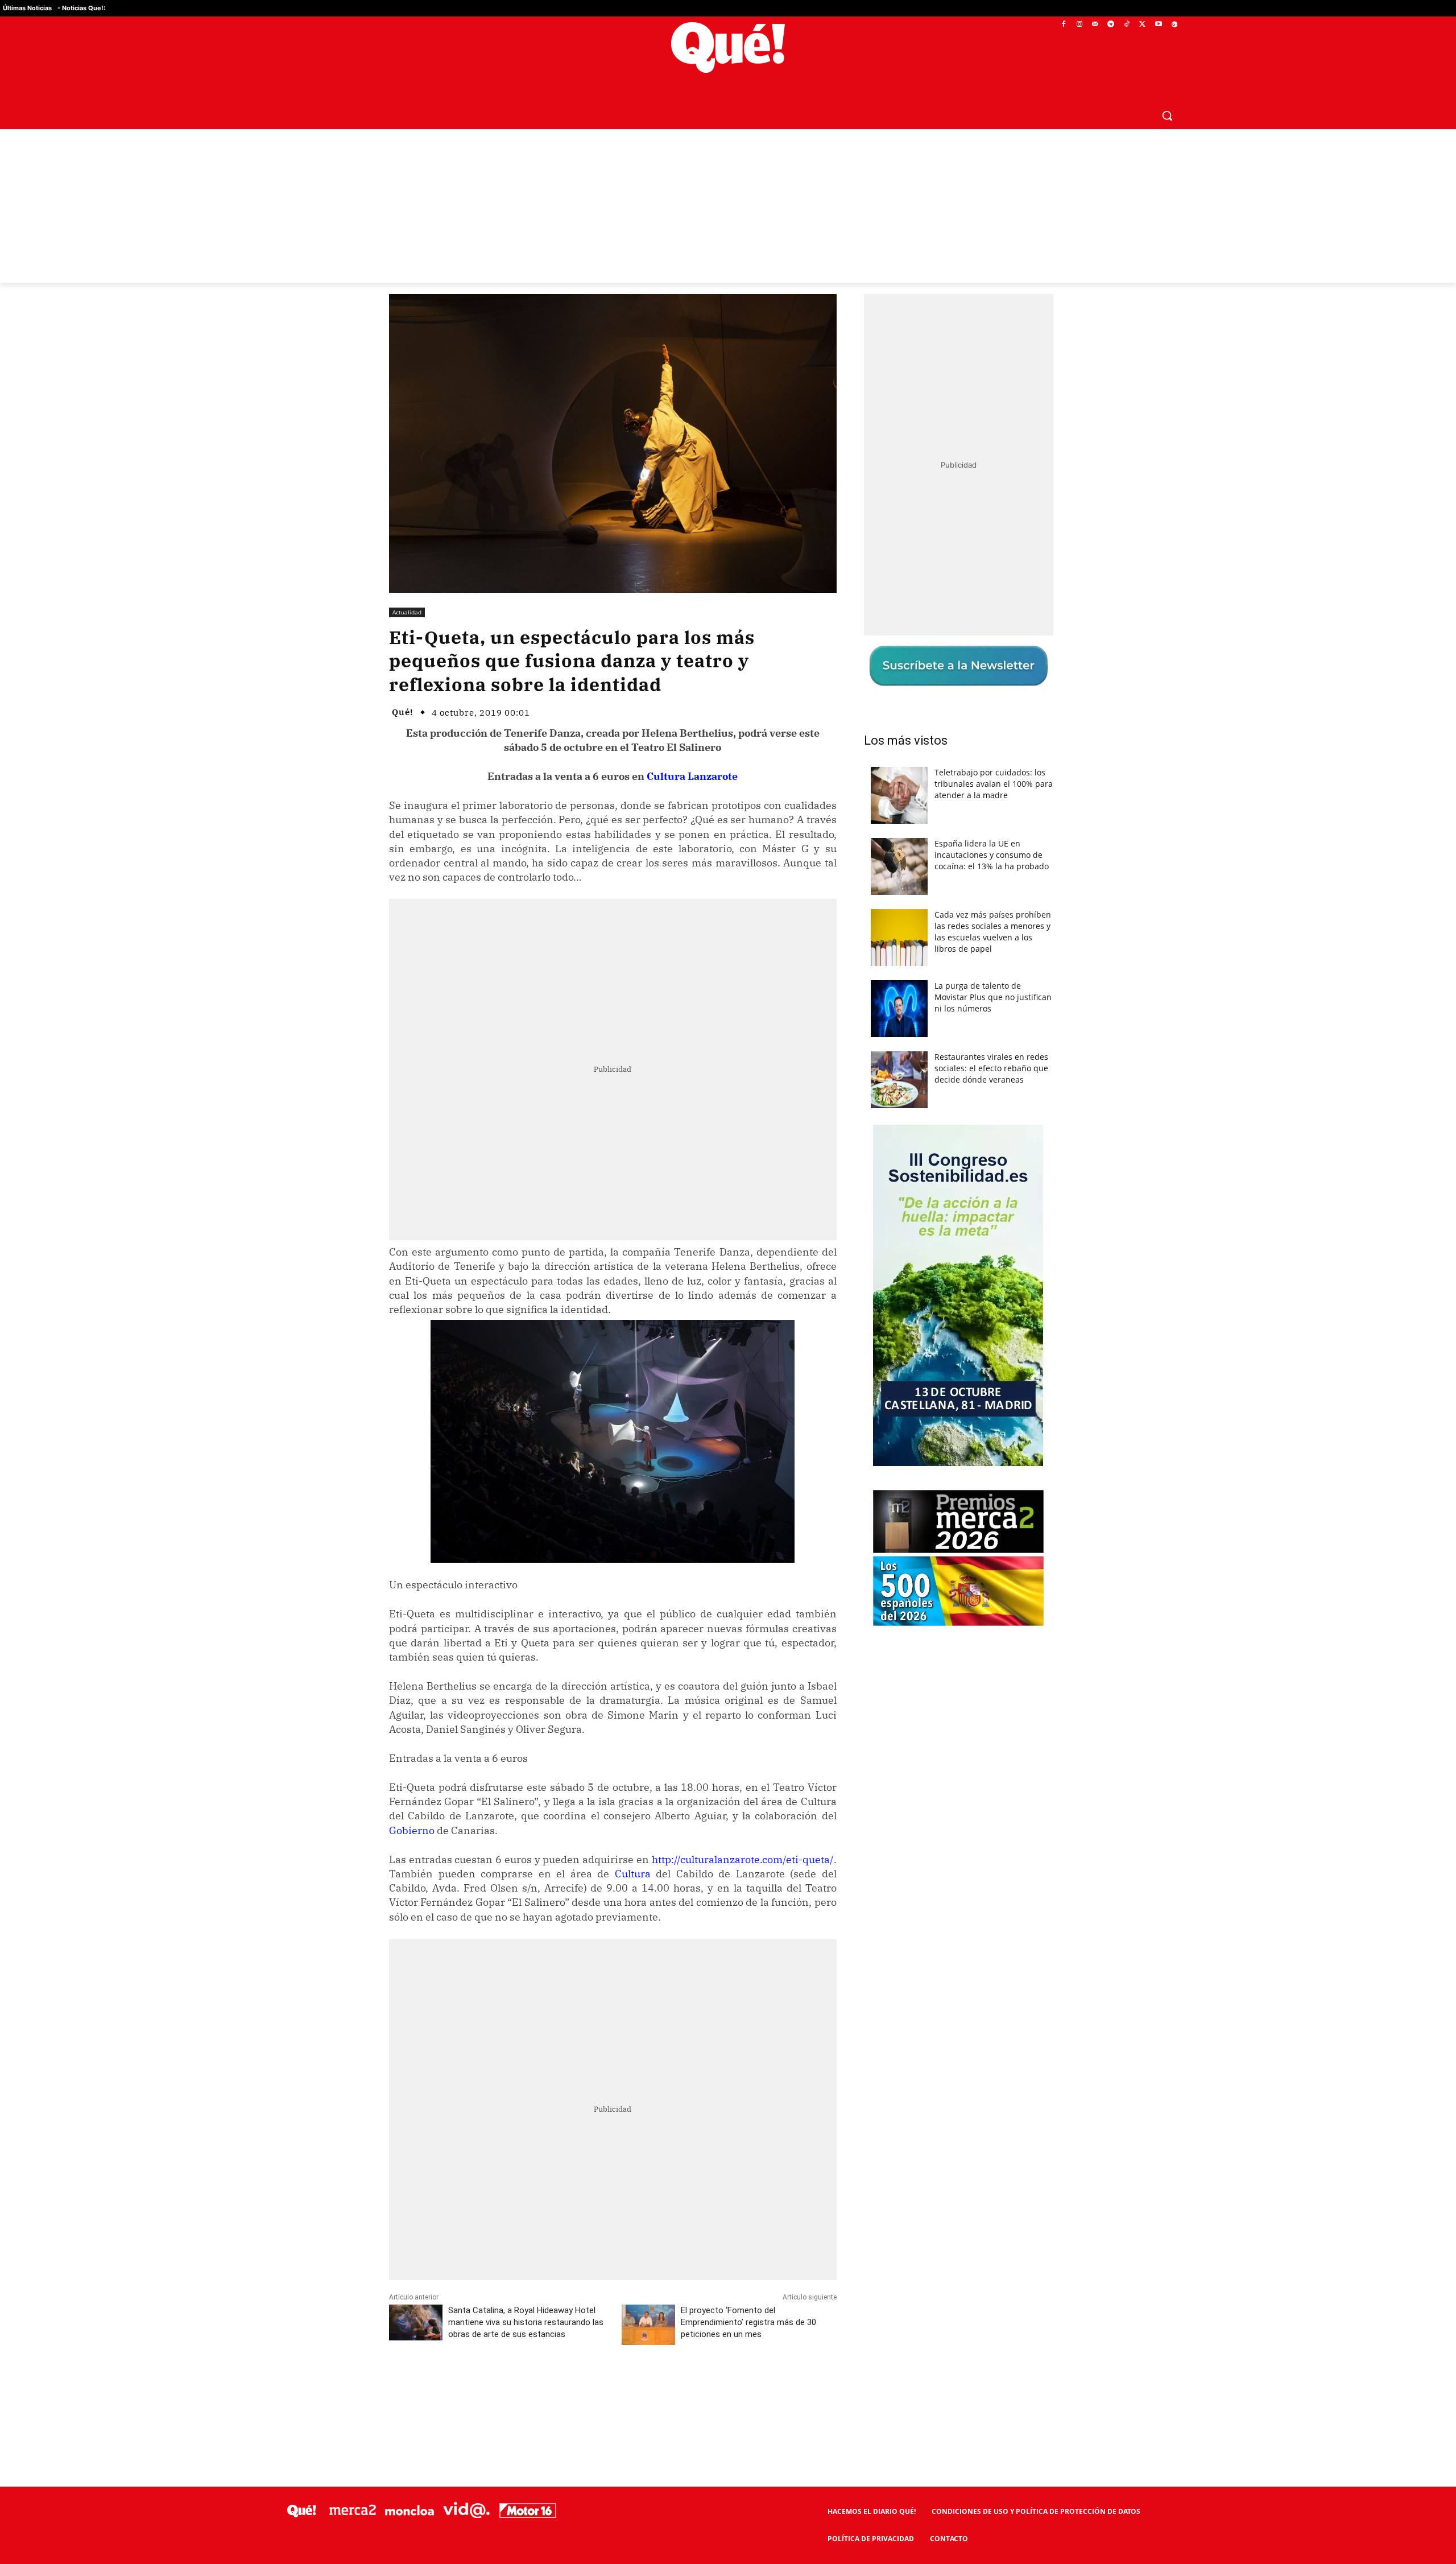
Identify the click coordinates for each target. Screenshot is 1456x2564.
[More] (665, 2387)
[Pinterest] (534, 2387)
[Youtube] (1158, 25)
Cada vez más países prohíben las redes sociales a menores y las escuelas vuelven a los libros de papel (993, 932)
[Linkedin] (613, 2387)
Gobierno (412, 1830)
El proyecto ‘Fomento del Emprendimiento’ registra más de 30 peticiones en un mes (748, 2322)
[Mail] (1095, 25)
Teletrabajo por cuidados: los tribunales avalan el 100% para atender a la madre (994, 784)
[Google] (1174, 25)
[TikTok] (1127, 25)
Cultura (633, 1874)
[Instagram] (1079, 25)
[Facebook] (1064, 25)
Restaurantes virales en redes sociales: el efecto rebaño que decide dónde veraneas (991, 1068)
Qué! (403, 712)
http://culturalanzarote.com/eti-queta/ (743, 1859)
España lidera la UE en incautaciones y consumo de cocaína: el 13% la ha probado (992, 855)
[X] (1143, 25)
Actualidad (407, 612)
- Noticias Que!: (81, 8)
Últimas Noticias (27, 8)
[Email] (639, 2387)
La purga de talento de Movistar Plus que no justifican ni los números (993, 997)
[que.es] (728, 48)
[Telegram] (1111, 25)
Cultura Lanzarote (692, 776)
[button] (1167, 115)
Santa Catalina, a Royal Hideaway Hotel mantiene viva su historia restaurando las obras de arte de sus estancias (526, 2322)
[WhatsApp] (560, 2387)
